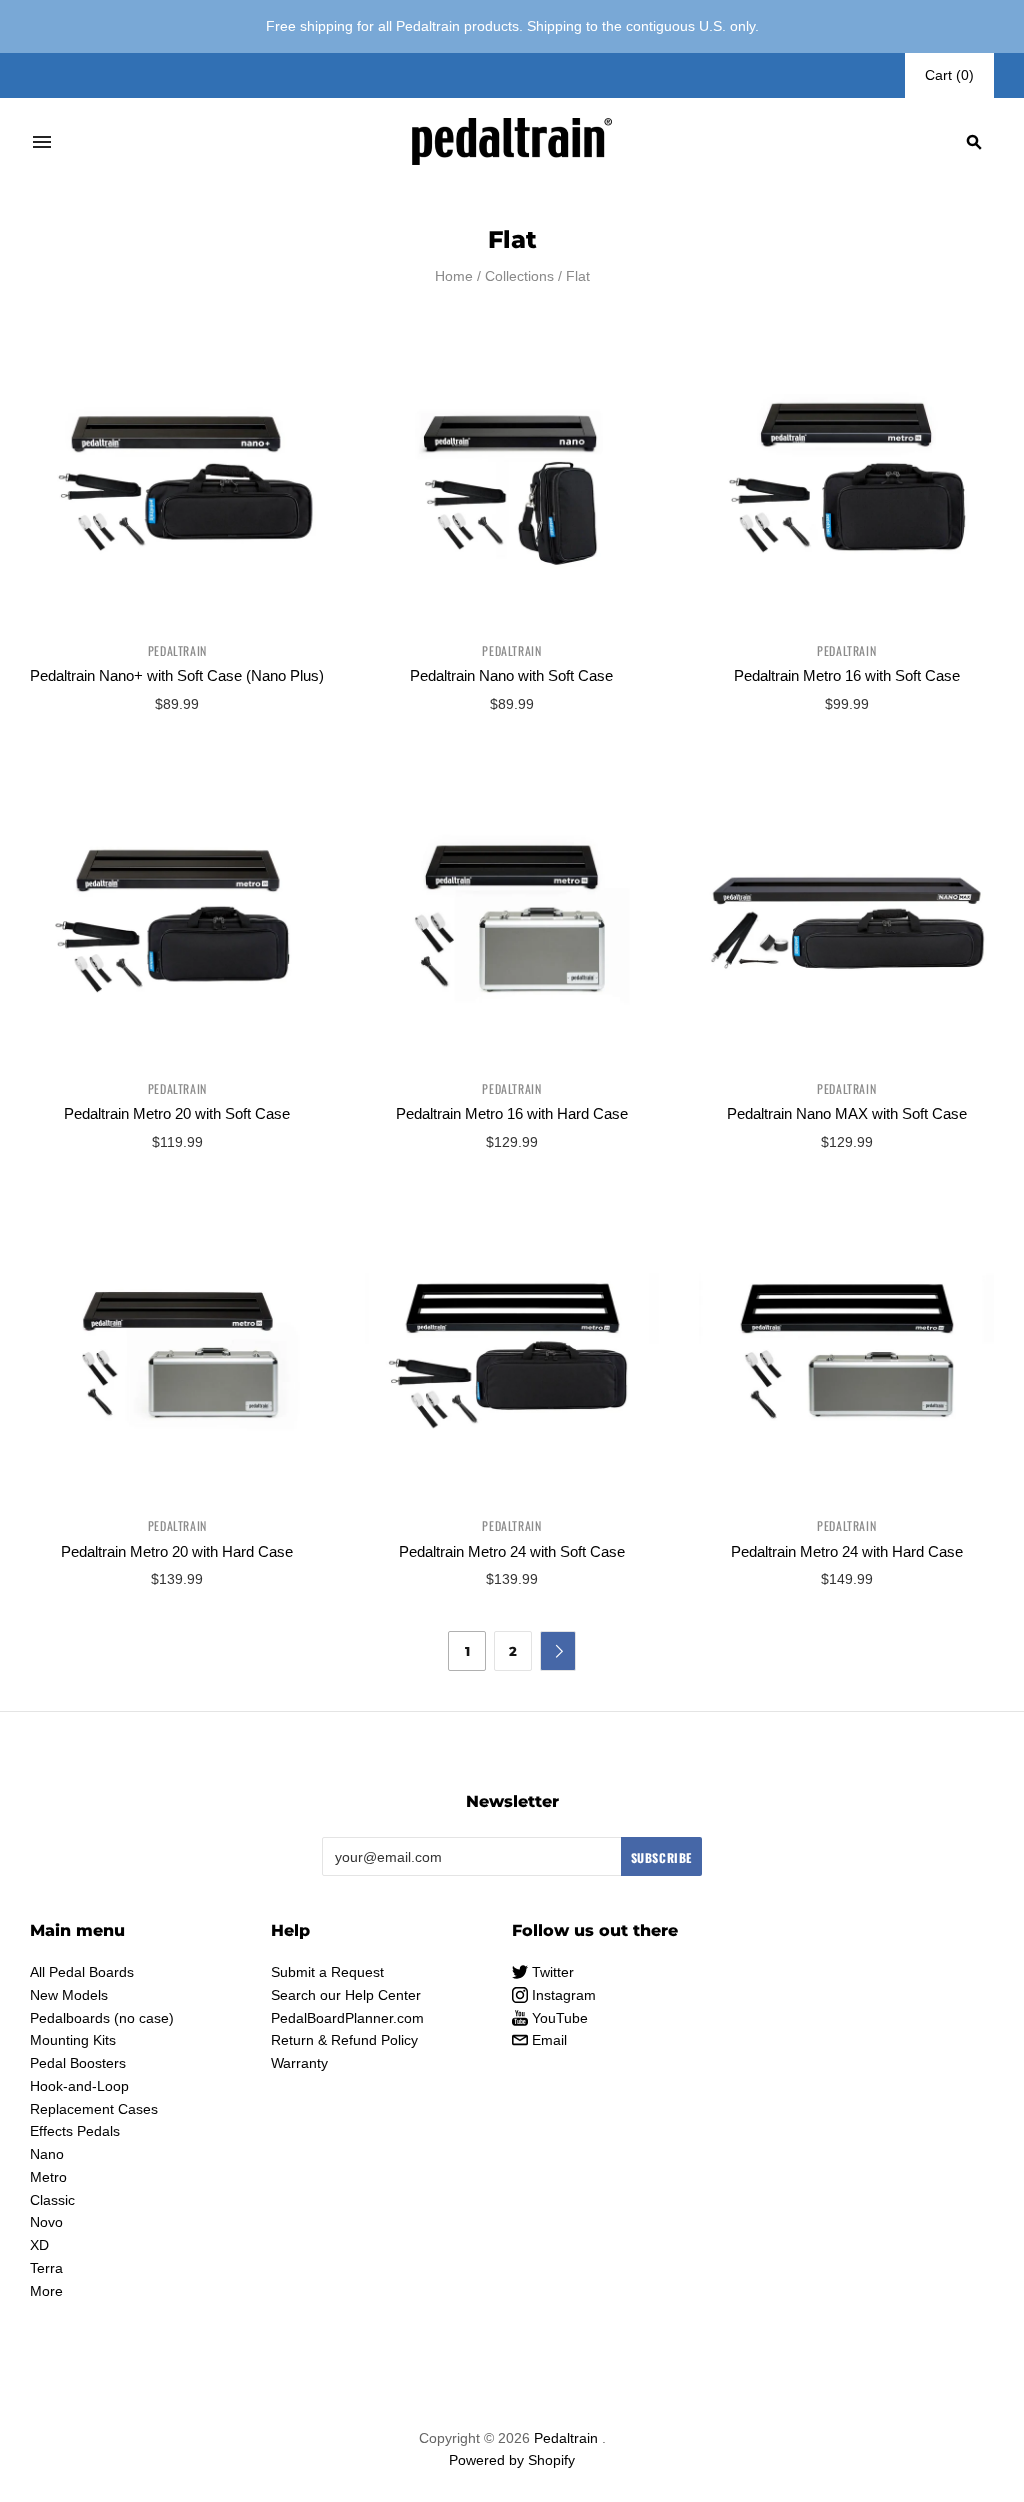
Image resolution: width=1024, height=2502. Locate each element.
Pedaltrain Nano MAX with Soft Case (847, 1113)
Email (547, 2040)
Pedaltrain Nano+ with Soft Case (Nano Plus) (177, 675)
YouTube (558, 2018)
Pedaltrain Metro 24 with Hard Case (847, 1551)
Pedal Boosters (78, 2063)
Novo (46, 2222)
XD (39, 2245)
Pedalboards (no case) (102, 2018)
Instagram (562, 1995)
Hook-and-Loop (79, 2086)
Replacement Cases (94, 2109)
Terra (46, 2268)
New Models (69, 1995)
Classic (52, 2200)
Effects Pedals (75, 2131)
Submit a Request (327, 1972)
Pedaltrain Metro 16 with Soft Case (847, 675)
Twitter (551, 1972)
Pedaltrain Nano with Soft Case (511, 675)
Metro (48, 2177)
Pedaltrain (177, 650)
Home (454, 276)
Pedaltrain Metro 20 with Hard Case (177, 1551)
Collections (519, 276)
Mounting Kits (73, 2040)
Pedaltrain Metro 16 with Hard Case (512, 1113)
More (46, 2291)
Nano (47, 2154)
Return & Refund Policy (344, 2040)
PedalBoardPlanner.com (347, 2018)
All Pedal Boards (82, 1972)
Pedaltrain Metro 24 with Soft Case (512, 1551)
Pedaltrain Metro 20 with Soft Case (177, 1113)
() (949, 75)
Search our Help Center (346, 1995)
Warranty (299, 2063)
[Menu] (42, 142)
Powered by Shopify (512, 2460)
